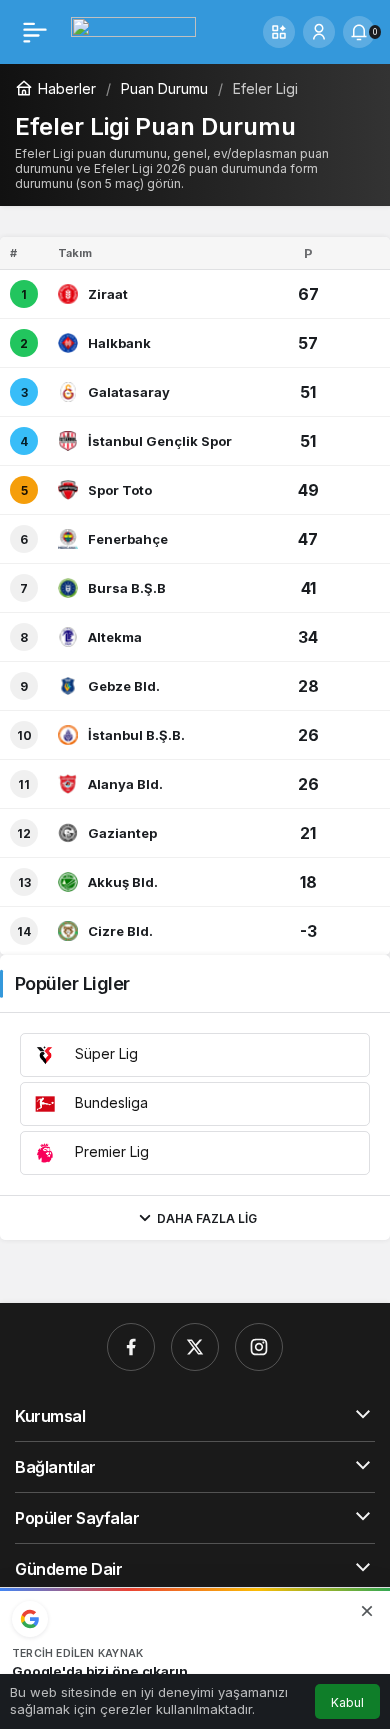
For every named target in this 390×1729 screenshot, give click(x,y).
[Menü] (35, 32)
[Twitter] (195, 1347)
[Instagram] (259, 1347)
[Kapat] (367, 1611)
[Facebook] (131, 1347)
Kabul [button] (347, 1702)
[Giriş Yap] (319, 32)
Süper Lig (104, 1053)
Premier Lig (110, 1151)
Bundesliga (109, 1102)
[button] (279, 32)
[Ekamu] (133, 30)
